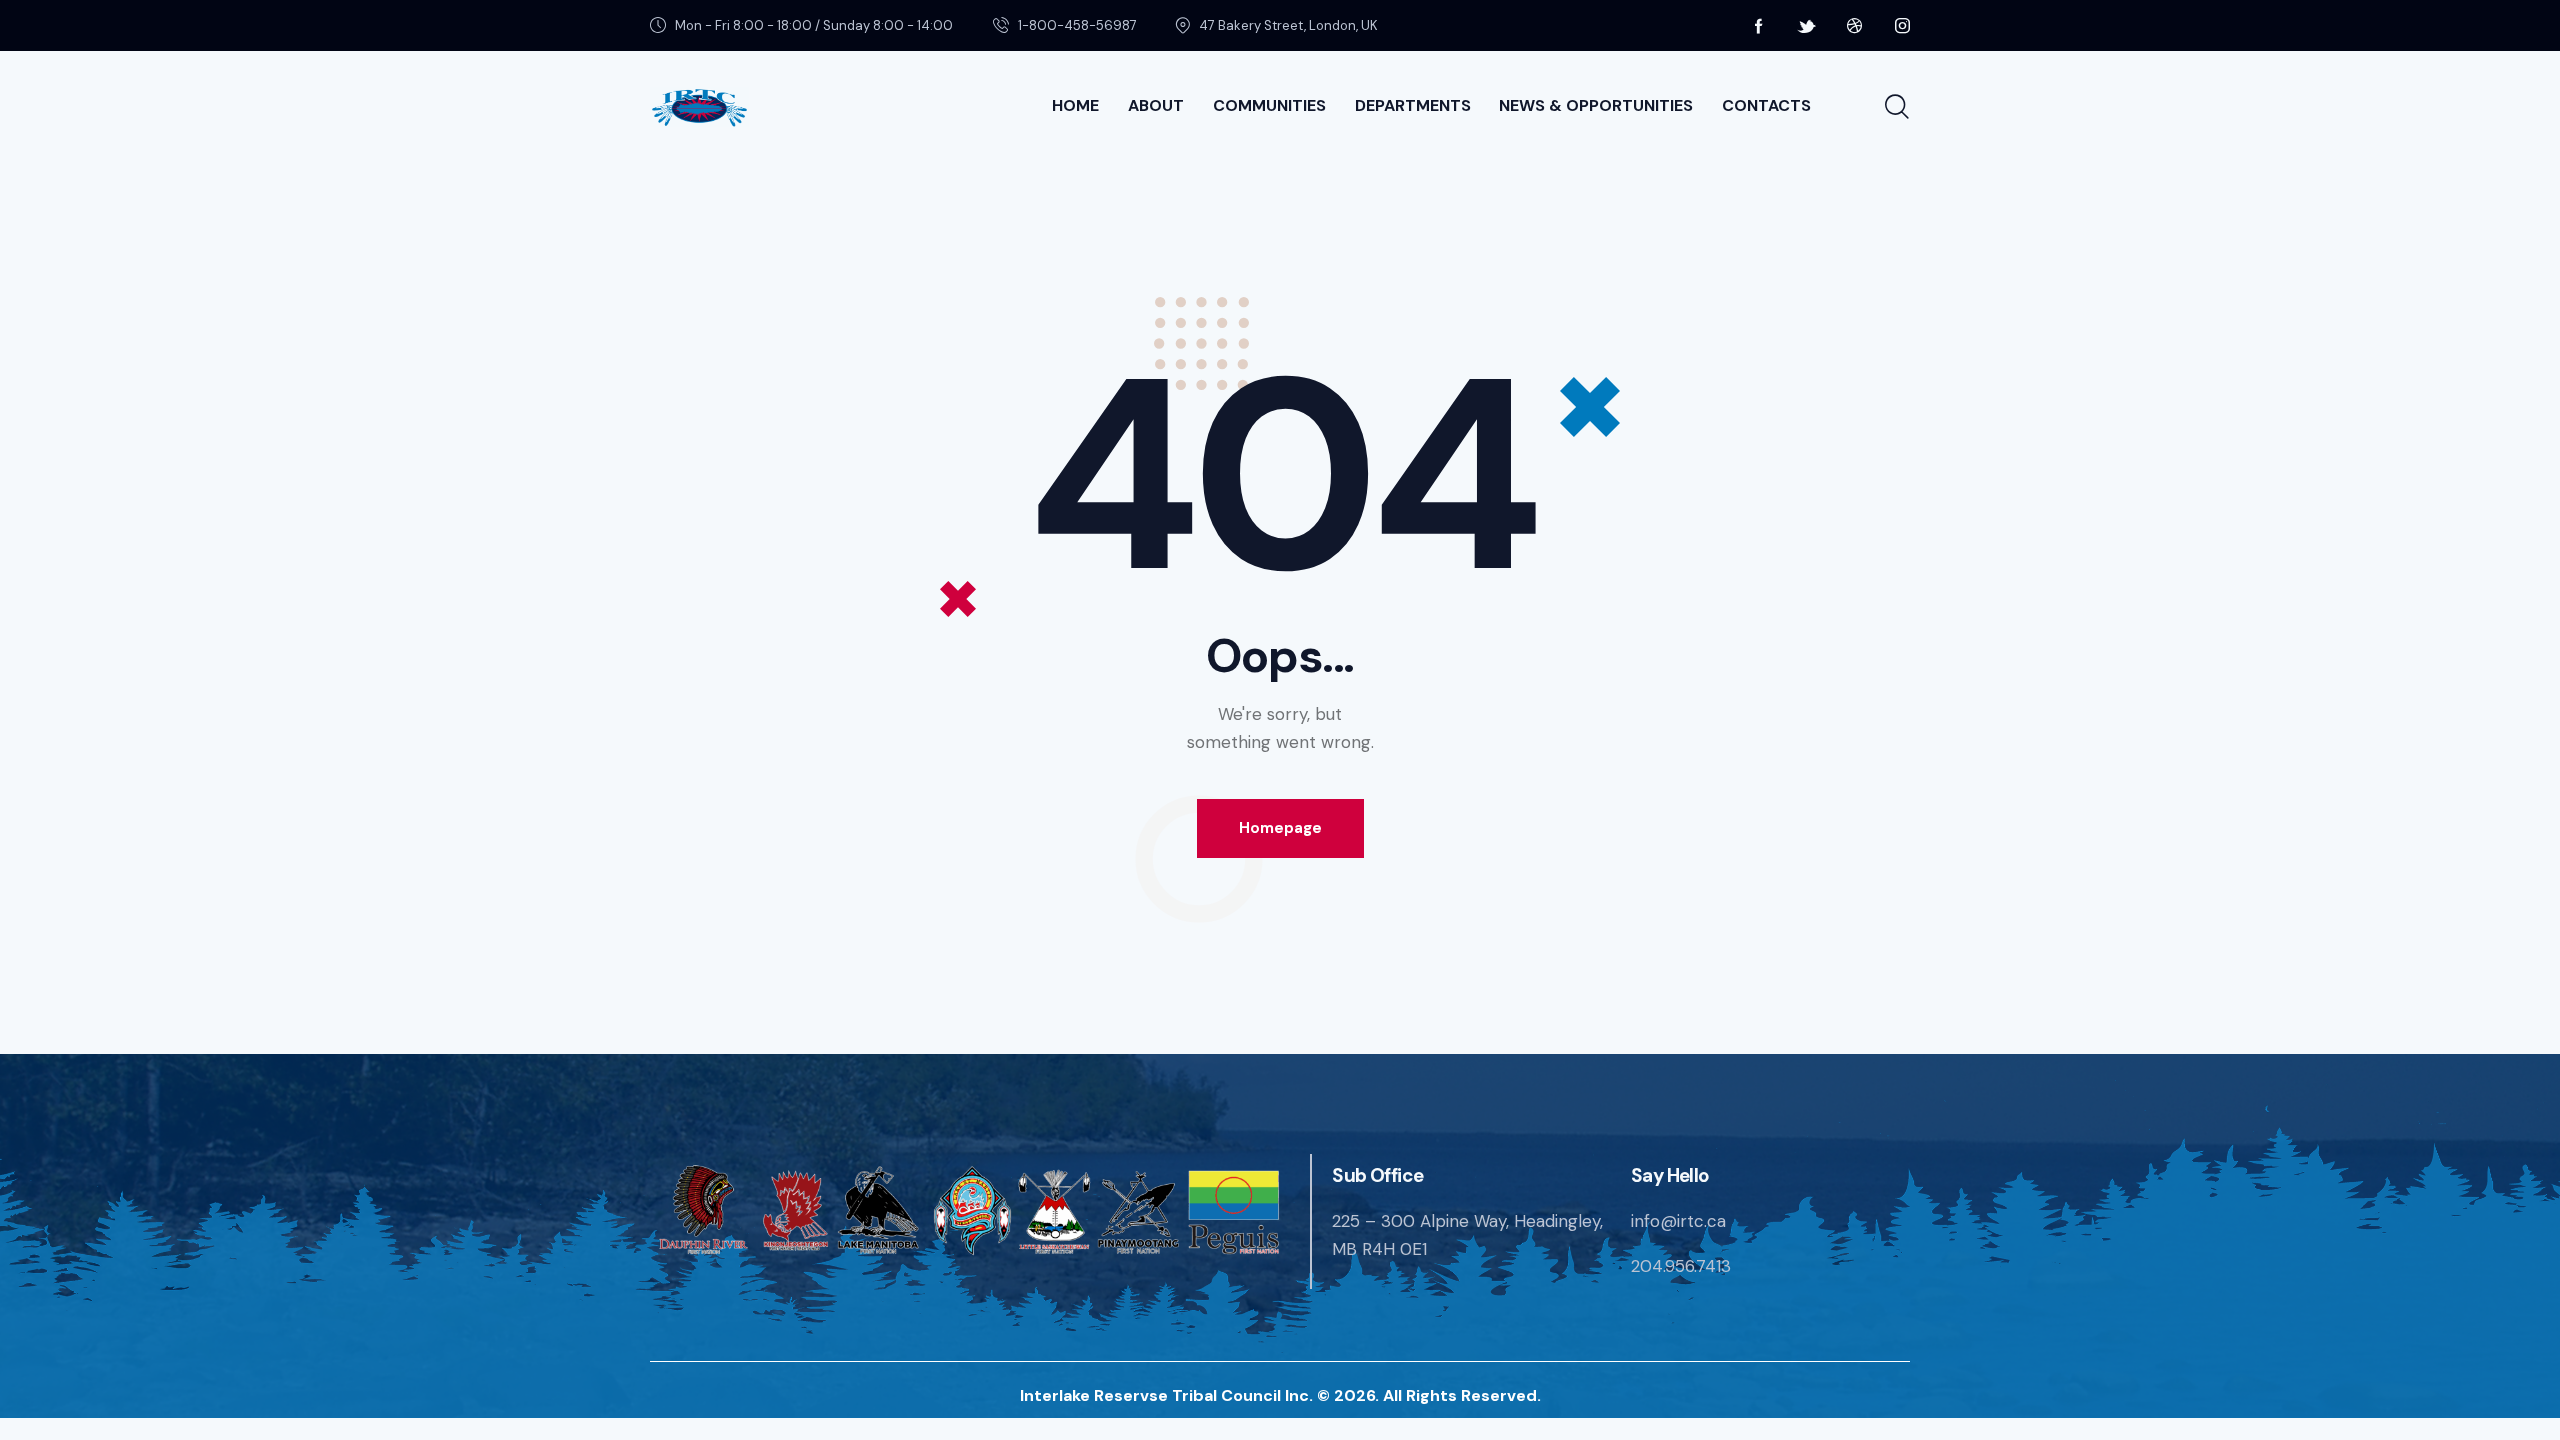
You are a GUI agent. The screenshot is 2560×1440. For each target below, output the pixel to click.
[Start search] (1897, 107)
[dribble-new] (1855, 26)
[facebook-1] (1759, 26)
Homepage (1280, 828)
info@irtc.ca (1678, 1221)
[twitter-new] (1807, 26)
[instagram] (1903, 26)
